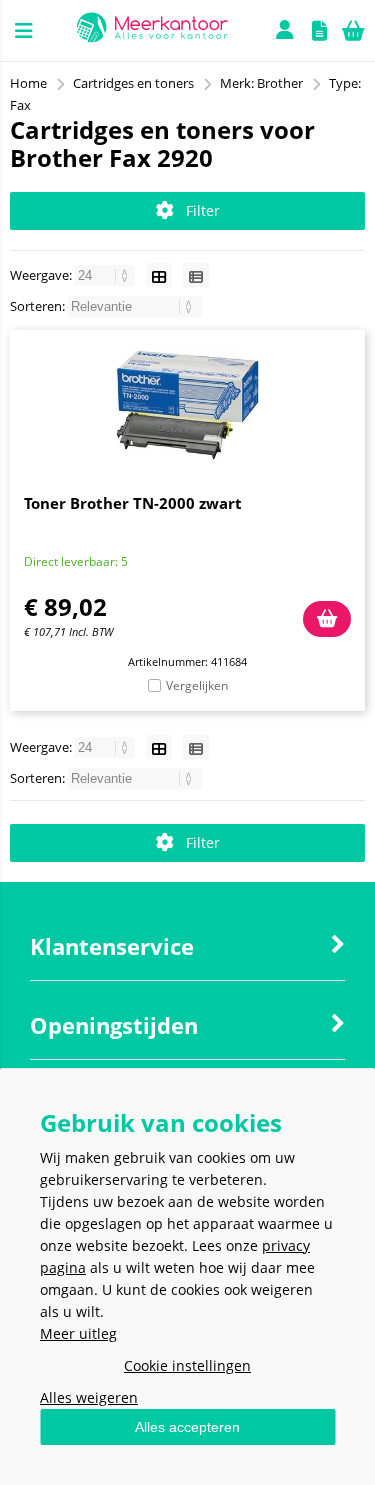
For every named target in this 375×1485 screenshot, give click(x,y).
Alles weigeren (89, 1397)
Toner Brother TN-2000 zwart (133, 503)
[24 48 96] (106, 275)
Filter (203, 210)
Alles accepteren (187, 1427)
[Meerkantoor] (152, 30)
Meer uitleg (78, 1333)
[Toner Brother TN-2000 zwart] (187, 405)
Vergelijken (197, 685)
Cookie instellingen (187, 1365)
